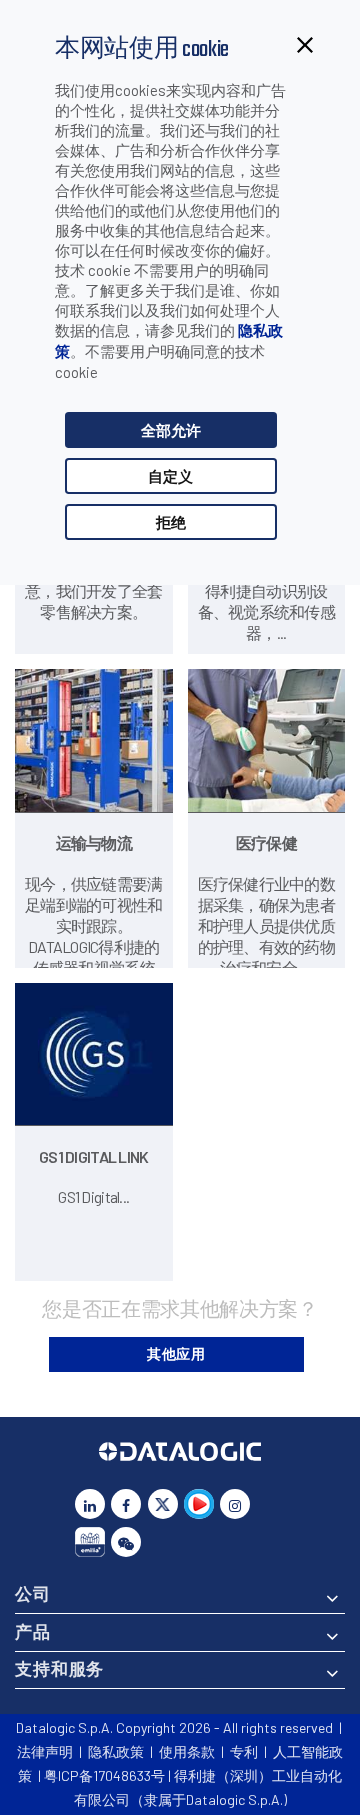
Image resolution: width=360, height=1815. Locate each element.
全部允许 (171, 430)
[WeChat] (126, 1542)
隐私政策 (116, 1751)
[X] (163, 1504)
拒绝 (171, 522)
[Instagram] (235, 1504)
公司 (33, 1593)
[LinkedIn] (90, 1504)
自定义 (170, 476)
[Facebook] (126, 1504)
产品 (33, 1631)
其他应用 (176, 1353)
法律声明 (45, 1751)
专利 (244, 1751)
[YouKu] (199, 1504)
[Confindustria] (90, 1542)
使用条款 (187, 1751)
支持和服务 (59, 1668)
